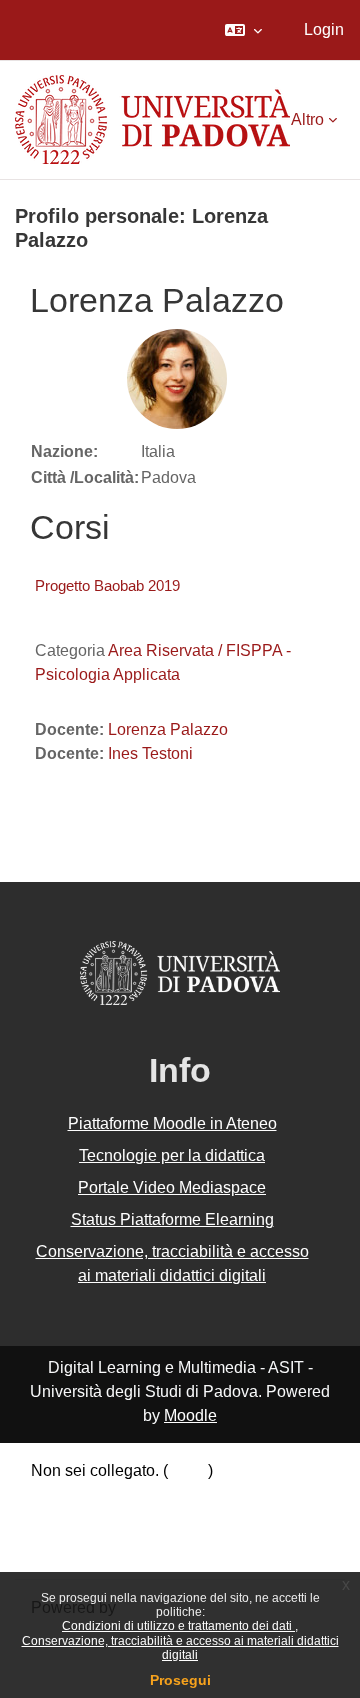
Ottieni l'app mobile (99, 1549)
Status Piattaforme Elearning (172, 1219)
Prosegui (180, 1680)
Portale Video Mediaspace (172, 1187)
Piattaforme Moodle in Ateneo (172, 1123)
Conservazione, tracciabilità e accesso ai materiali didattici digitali (180, 1648)
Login (324, 29)
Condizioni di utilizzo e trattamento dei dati (178, 1626)
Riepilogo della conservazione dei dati (167, 1498)
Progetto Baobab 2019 (107, 585)
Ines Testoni (150, 753)
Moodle (190, 1415)
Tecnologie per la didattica (172, 1155)
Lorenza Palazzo (168, 729)
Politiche (62, 1523)
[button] (243, 30)
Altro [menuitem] (307, 119)
